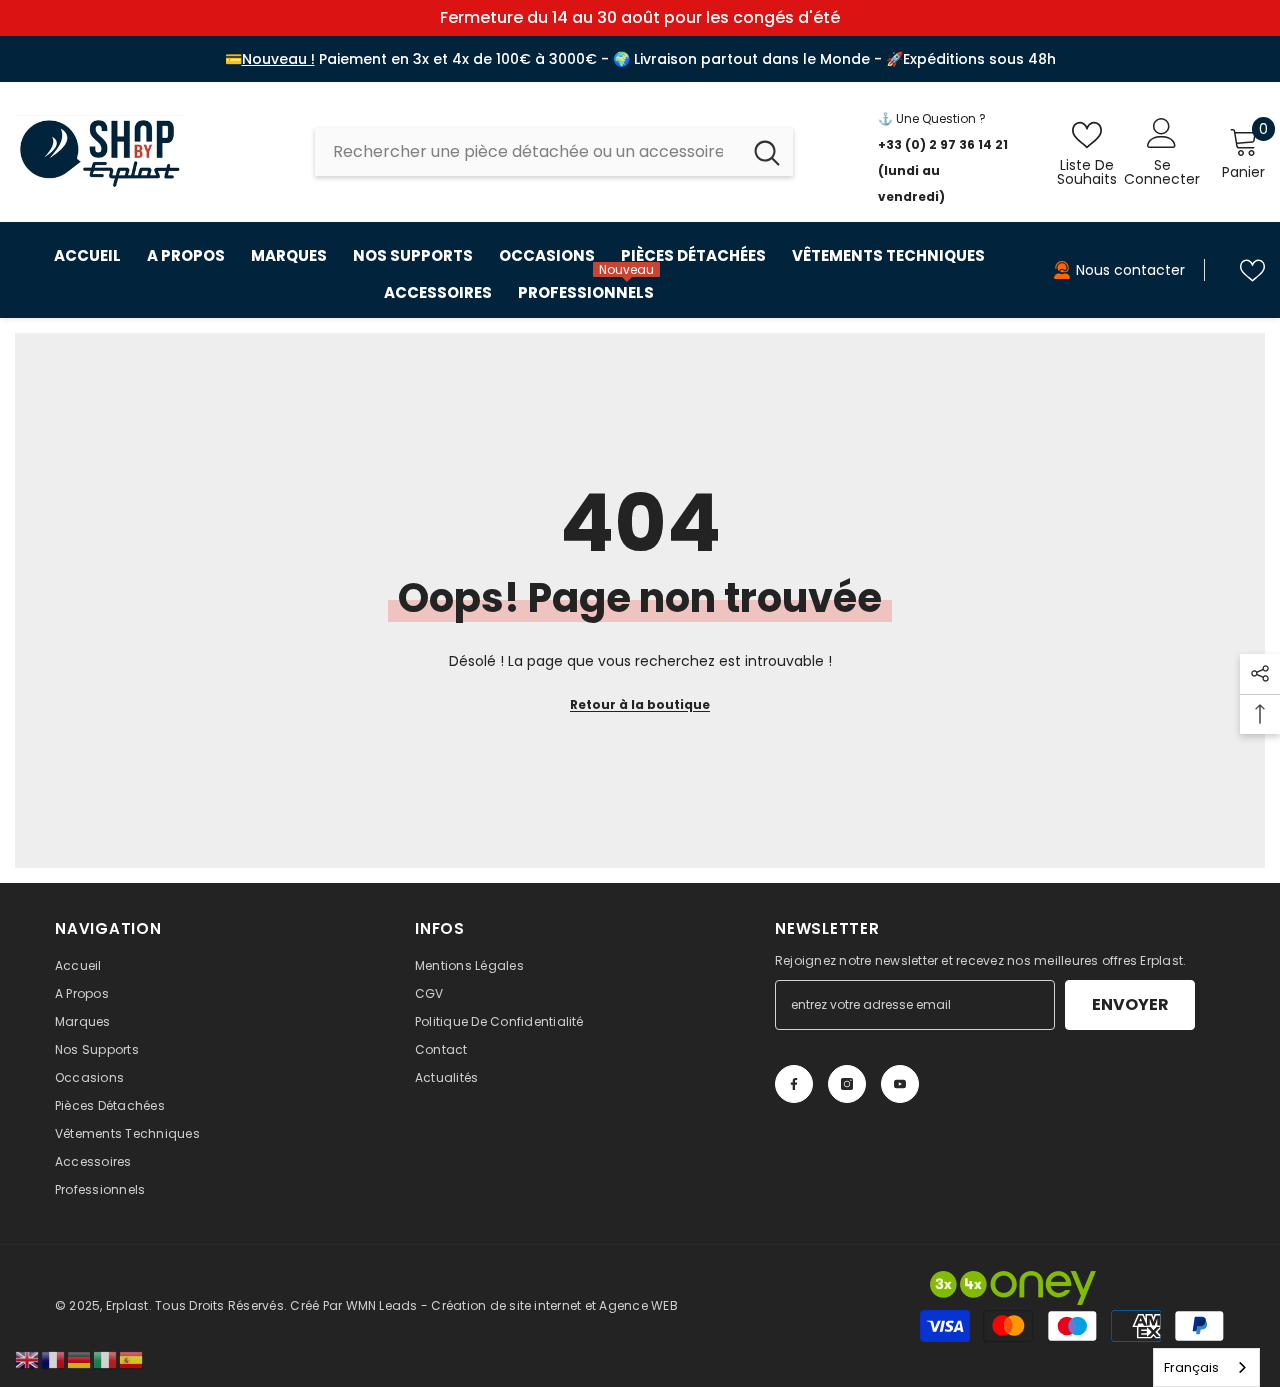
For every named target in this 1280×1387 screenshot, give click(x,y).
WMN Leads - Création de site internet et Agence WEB (512, 1305)
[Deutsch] (80, 1359)
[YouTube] (900, 1084)
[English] (28, 1359)
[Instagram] (847, 1084)
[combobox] (528, 152)
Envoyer (1130, 1004)
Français (1191, 1367)
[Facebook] (794, 1084)
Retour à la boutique (640, 704)
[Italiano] (106, 1359)
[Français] (54, 1359)
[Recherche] (554, 152)
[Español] (132, 1359)
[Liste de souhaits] (1252, 270)
